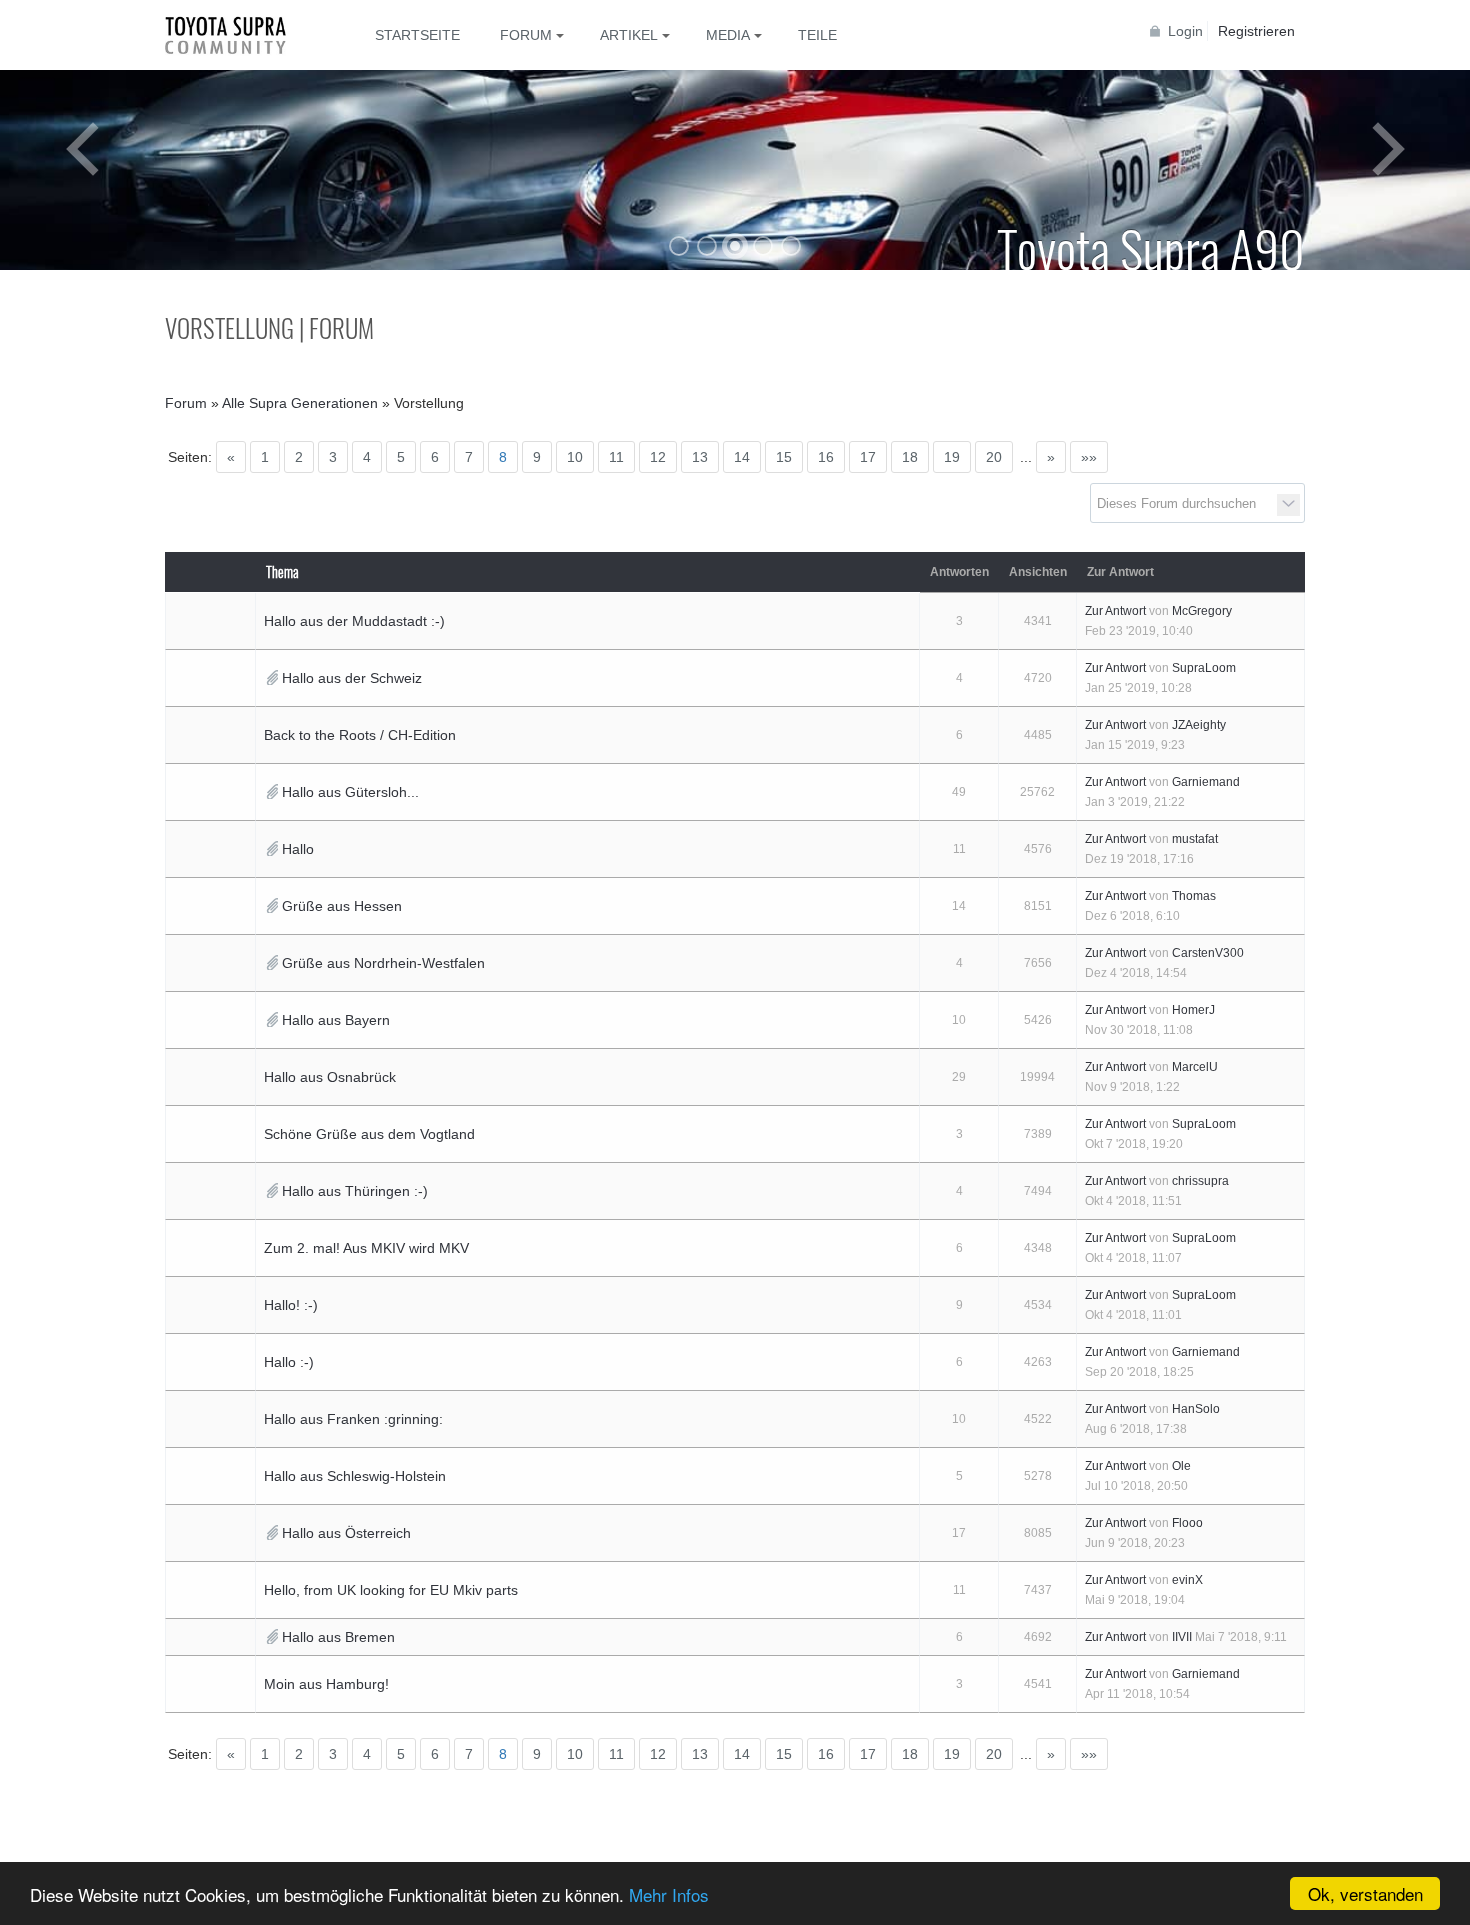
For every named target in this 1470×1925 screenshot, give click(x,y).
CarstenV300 (1208, 953)
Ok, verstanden (1365, 1893)
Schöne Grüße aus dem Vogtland (369, 1134)
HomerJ (1193, 1010)
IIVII (1182, 1637)
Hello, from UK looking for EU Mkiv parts (391, 1590)
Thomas (1194, 896)
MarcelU (1195, 1067)
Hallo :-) (289, 1362)
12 (658, 457)
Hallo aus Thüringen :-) (355, 1191)
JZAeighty (1199, 725)
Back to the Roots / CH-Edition (360, 735)
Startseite (417, 35)
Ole (1181, 1466)
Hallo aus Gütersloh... (350, 792)
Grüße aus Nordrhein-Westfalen (383, 963)
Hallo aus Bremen (338, 1637)
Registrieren (1256, 31)
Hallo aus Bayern (336, 1020)
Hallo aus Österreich (346, 1533)
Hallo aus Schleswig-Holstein (355, 1476)
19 (952, 457)
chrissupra (1200, 1181)
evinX (1187, 1580)
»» (1089, 457)
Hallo (298, 849)
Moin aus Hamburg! (326, 1684)
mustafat (1195, 839)
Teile (817, 35)
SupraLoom (1204, 668)
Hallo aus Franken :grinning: (353, 1419)
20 (994, 457)
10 (575, 457)
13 (700, 457)
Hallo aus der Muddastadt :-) (354, 621)
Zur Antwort (1115, 611)
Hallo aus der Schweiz (352, 678)
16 (826, 457)
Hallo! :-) (291, 1305)
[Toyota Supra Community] (240, 35)
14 (742, 457)
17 (868, 457)
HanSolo (1196, 1409)
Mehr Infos (669, 1894)
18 (910, 457)
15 (784, 457)
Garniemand (1206, 782)
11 (616, 457)
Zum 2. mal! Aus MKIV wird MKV (366, 1248)
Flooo (1187, 1523)
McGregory (1202, 611)
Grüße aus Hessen (342, 906)
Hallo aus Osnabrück (330, 1077)
